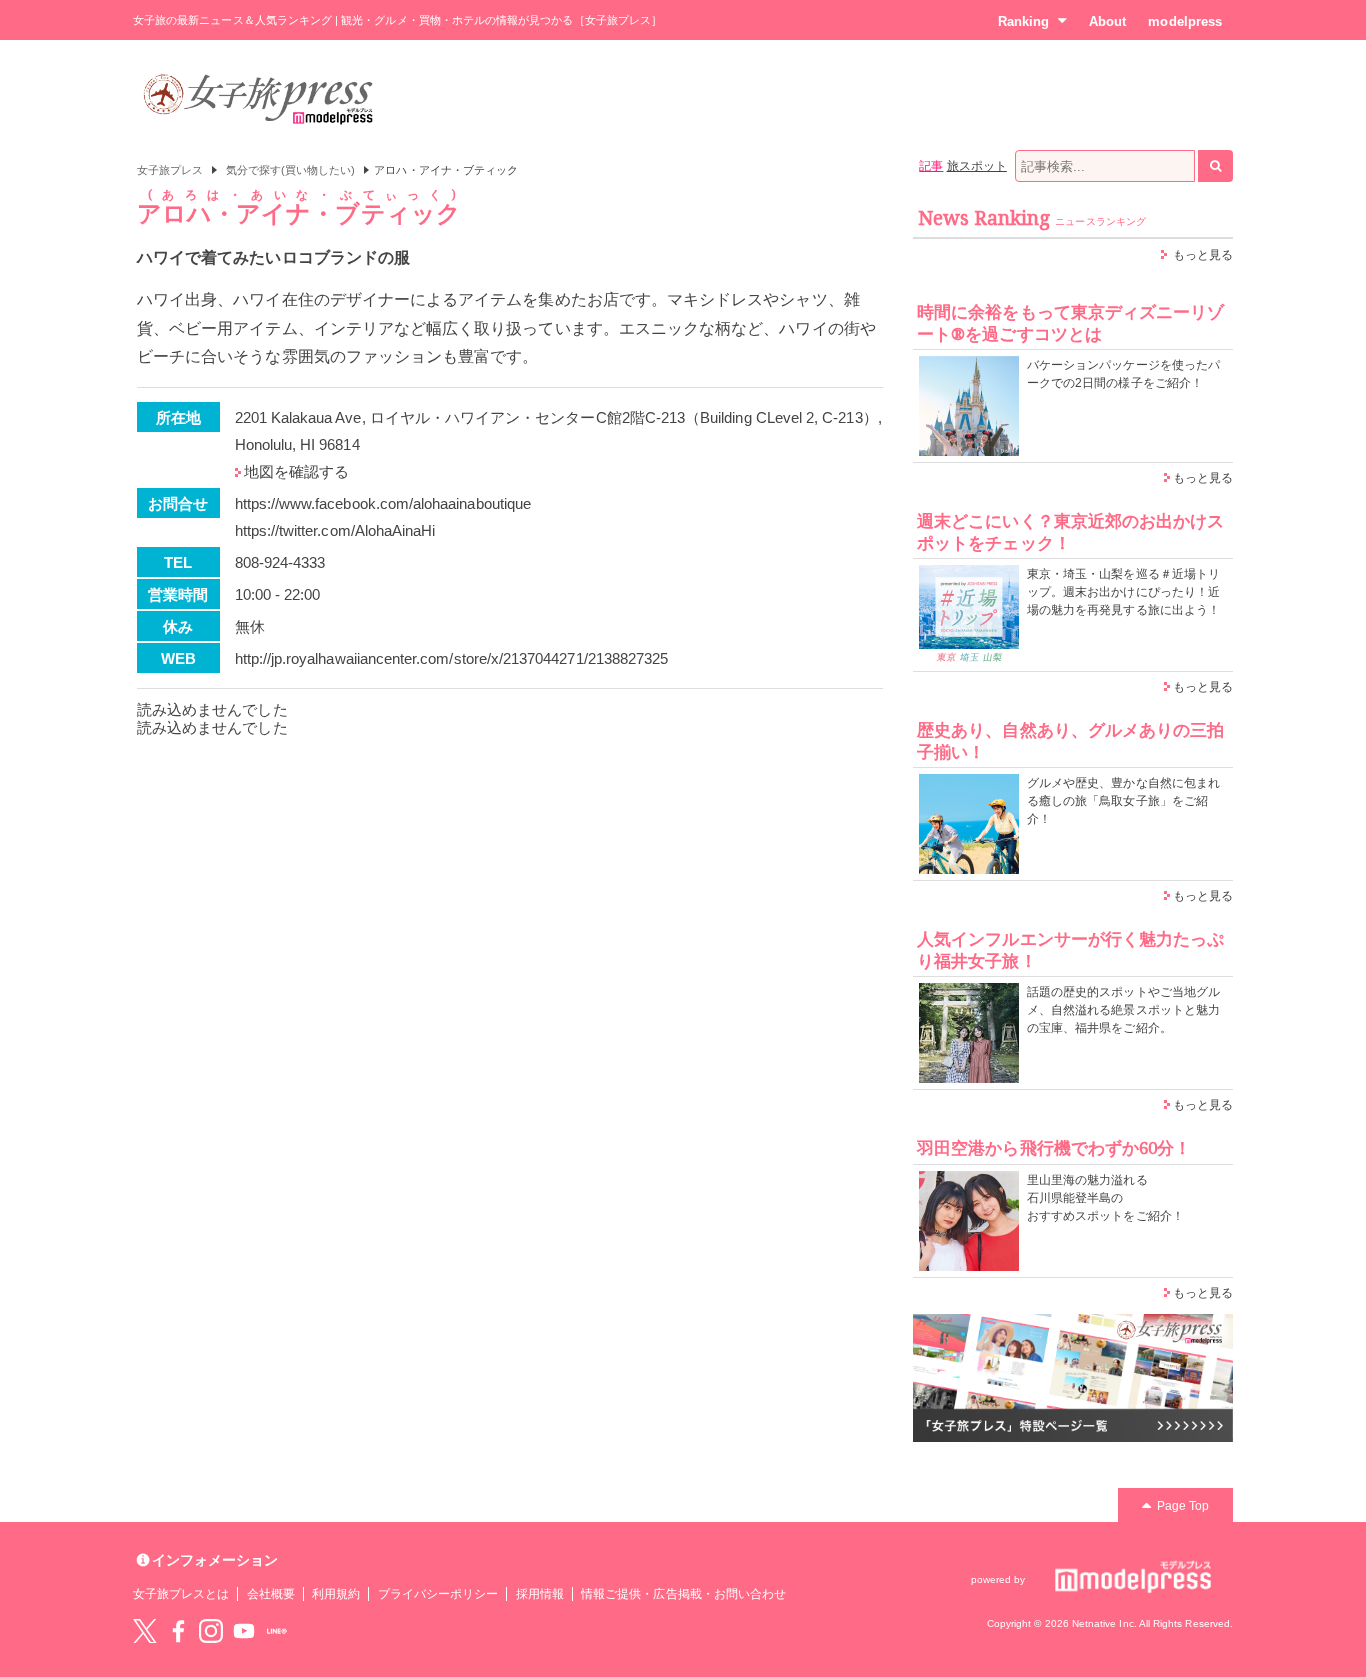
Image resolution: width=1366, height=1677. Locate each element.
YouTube (244, 1631)
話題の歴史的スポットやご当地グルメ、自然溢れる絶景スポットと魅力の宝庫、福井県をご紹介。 (1123, 1010)
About (1107, 21)
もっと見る (1203, 255)
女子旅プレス (170, 170)
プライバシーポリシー (438, 1594)
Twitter (145, 1631)
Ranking (1023, 21)
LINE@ (277, 1631)
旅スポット (977, 166)
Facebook (178, 1631)
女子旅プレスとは (181, 1594)
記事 (931, 166)
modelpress (1185, 21)
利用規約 (336, 1594)
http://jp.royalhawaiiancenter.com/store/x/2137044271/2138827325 (452, 658)
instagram (211, 1631)
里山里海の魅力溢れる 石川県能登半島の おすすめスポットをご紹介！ (1105, 1198)
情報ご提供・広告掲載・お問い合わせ (683, 1594)
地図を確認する (296, 471)
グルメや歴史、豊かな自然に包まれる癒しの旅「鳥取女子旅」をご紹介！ (1123, 801)
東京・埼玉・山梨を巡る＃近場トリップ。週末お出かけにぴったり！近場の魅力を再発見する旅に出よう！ (1123, 592)
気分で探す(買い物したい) (291, 170)
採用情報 (540, 1594)
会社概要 (271, 1594)
